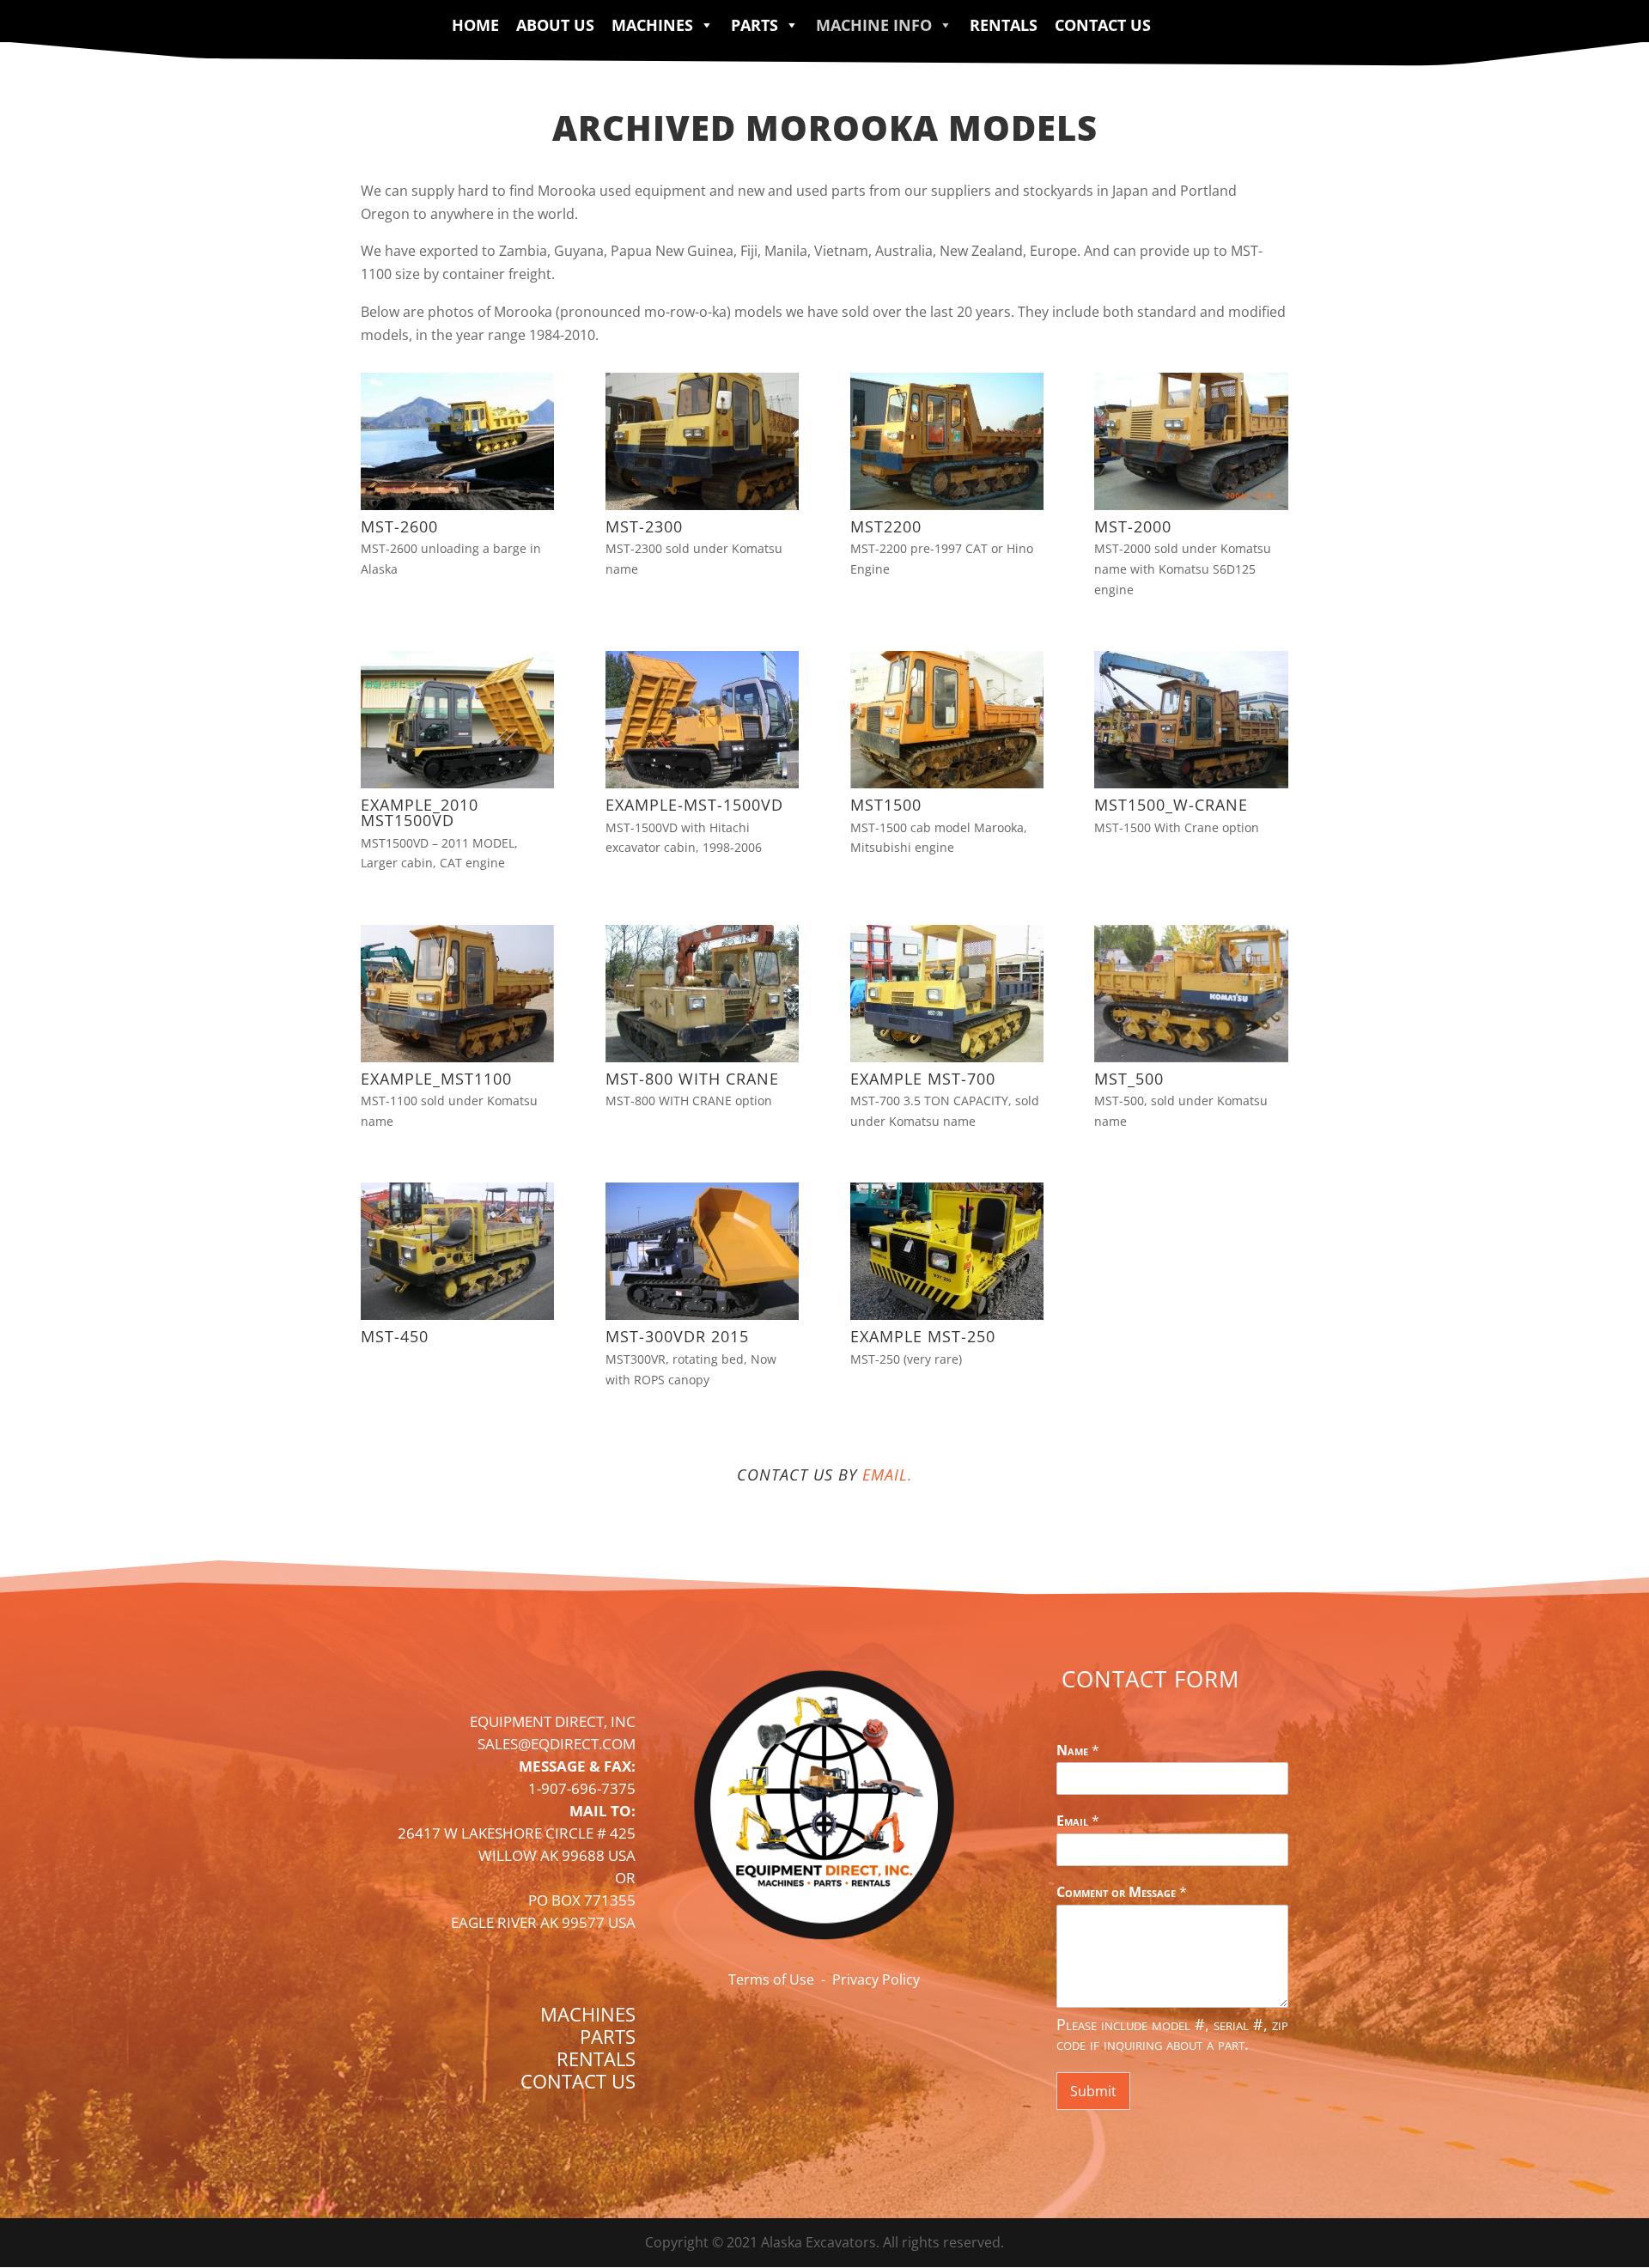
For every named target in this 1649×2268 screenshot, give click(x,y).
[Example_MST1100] (457, 1057)
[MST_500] (1191, 1057)
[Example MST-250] (947, 1315)
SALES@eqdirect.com (557, 1744)
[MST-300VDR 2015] (702, 1315)
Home (475, 25)
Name (1078, 1751)
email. (888, 1475)
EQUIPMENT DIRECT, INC (553, 1721)
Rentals (1004, 25)
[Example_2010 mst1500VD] (457, 783)
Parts (755, 25)
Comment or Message (1122, 1892)
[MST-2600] (457, 505)
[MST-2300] (702, 505)
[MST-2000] (1191, 505)
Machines (652, 25)
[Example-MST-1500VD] (702, 783)
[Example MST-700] (947, 1057)
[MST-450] (457, 1315)
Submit (1093, 2091)
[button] (703, 25)
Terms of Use (771, 1979)
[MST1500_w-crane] (1191, 783)
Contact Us (1103, 25)
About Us (555, 25)
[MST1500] (947, 783)
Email (1078, 1821)
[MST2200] (947, 505)
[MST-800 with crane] (702, 1057)
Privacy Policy (876, 1979)
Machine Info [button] (874, 25)
